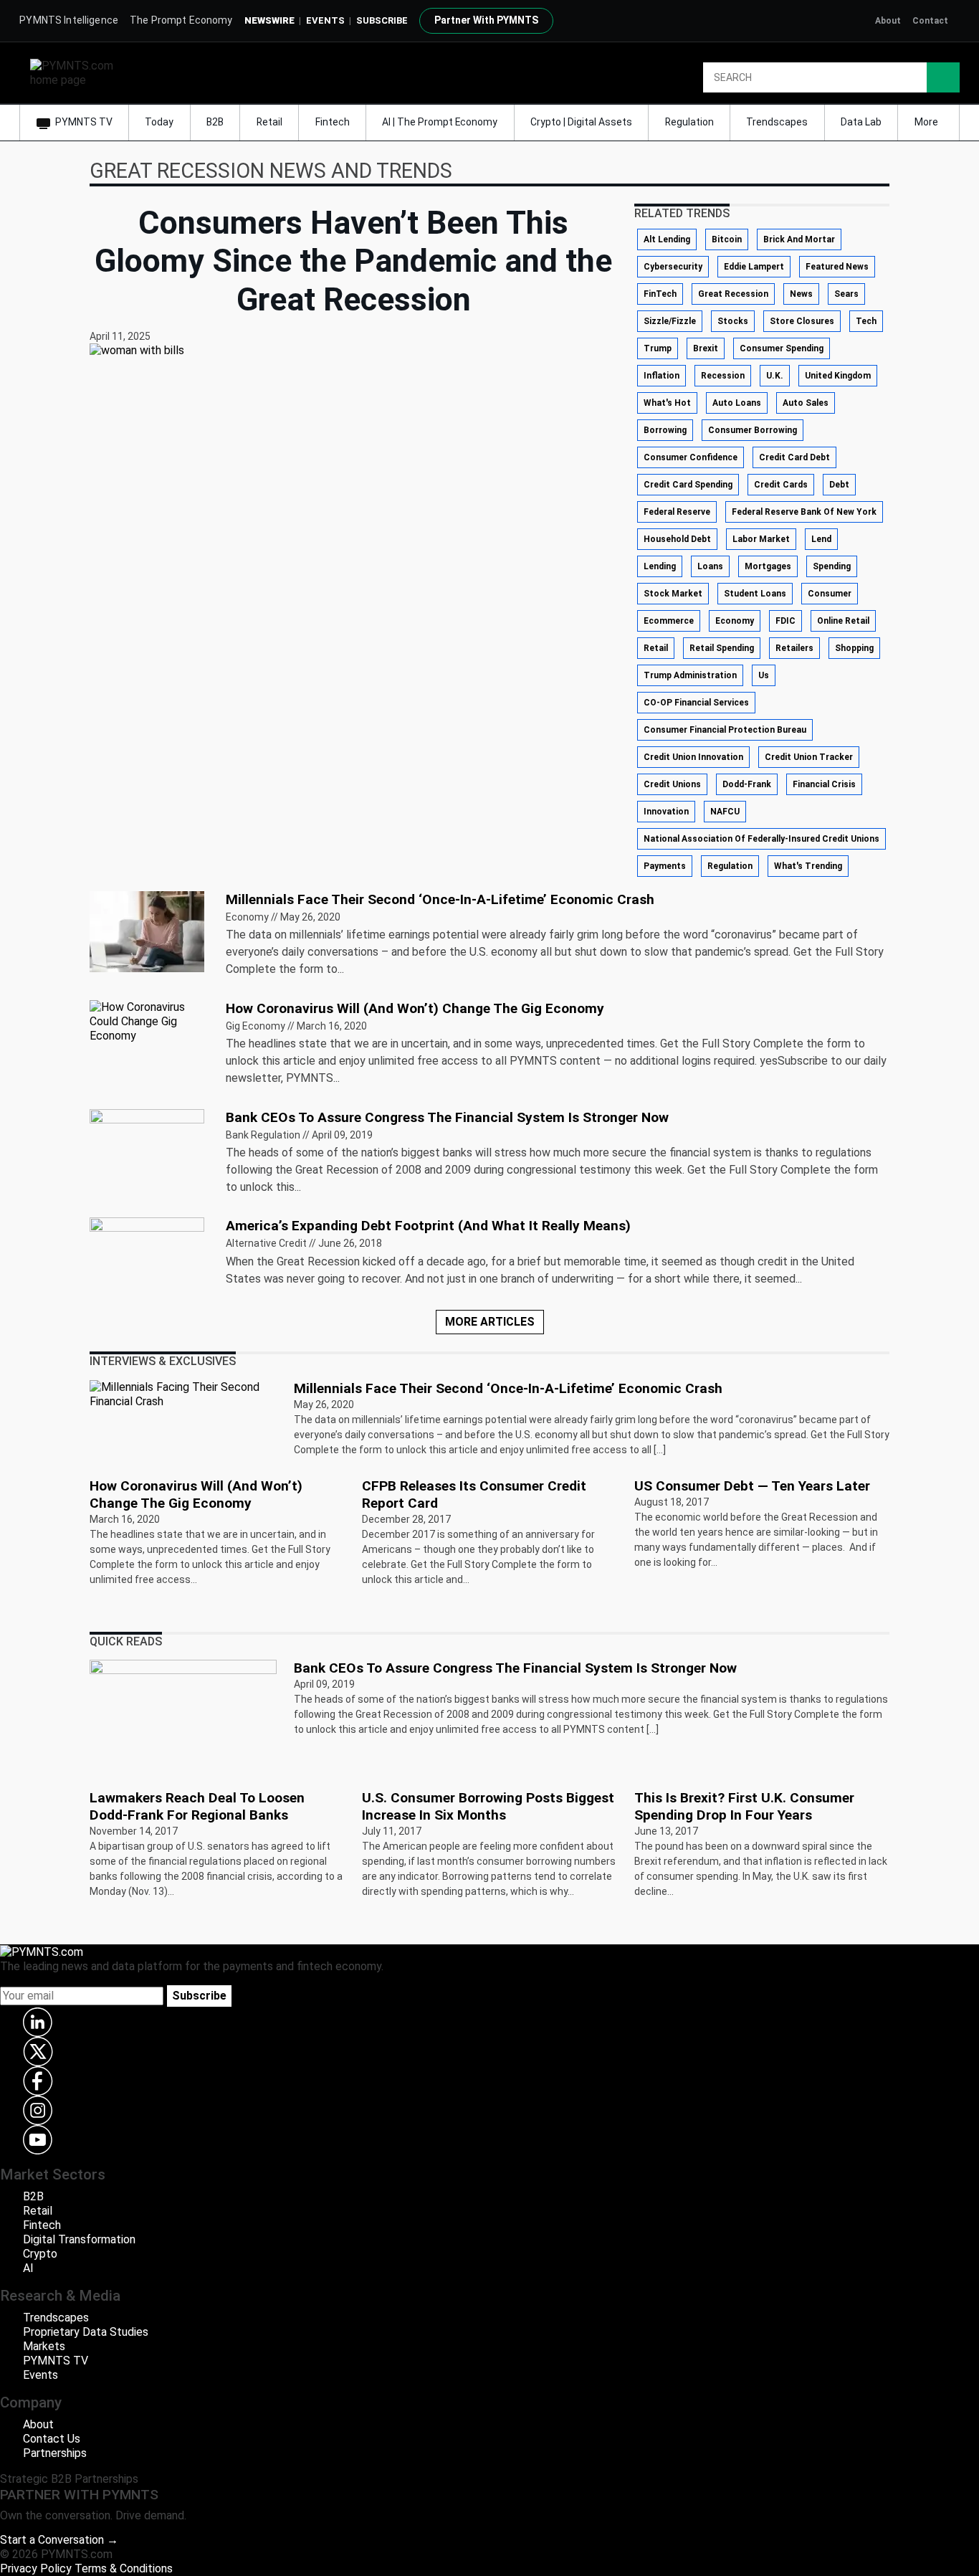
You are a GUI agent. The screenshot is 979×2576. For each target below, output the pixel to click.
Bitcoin (727, 239)
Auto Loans (737, 403)
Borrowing (665, 430)
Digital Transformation (79, 2239)
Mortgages (768, 566)
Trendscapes (777, 122)
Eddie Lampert (754, 267)
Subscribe (199, 1996)
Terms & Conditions (124, 2568)
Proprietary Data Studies (86, 2332)
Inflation (662, 376)
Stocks (733, 321)
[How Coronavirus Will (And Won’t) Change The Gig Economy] (149, 1021)
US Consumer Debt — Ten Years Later (752, 1486)
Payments (665, 866)
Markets (44, 2346)
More (927, 122)
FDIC (785, 621)
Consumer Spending (782, 348)
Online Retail (843, 621)
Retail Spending (722, 648)
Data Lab (861, 122)
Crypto (40, 2254)
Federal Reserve (677, 512)
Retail (269, 122)
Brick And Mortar (799, 239)
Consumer (830, 594)
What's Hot (667, 403)
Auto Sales (806, 403)
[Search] (943, 77)
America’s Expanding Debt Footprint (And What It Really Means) (428, 1226)
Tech (866, 321)
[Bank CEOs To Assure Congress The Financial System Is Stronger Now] (147, 1148)
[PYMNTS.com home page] (77, 72)
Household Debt (677, 539)
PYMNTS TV (84, 122)
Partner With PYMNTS (486, 20)
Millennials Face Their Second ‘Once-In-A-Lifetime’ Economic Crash (440, 899)
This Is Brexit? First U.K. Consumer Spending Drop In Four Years (744, 1806)
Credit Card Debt (794, 457)
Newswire (269, 20)
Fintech (333, 122)
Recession (723, 376)
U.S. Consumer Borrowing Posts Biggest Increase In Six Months (488, 1806)
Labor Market (761, 539)
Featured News (837, 267)
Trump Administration (690, 675)
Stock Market (673, 594)
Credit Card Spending (688, 485)
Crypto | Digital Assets (581, 122)
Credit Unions (672, 784)
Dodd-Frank (747, 784)
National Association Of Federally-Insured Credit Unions (761, 839)
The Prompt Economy (181, 20)
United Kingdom (838, 376)
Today (159, 122)
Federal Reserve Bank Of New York (804, 512)
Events (325, 20)
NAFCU (725, 812)
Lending (660, 566)
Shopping (854, 648)
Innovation (666, 812)
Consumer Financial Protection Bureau (725, 730)
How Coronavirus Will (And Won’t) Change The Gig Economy (415, 1008)
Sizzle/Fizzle (670, 321)
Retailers (794, 648)
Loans (710, 566)
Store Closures (802, 321)
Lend (821, 539)
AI (28, 2268)
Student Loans (755, 594)
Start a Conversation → (59, 2540)
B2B (215, 122)
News (801, 294)
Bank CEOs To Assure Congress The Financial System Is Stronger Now (447, 1117)
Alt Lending (667, 239)
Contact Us (52, 2439)
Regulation (689, 122)
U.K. (775, 376)
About (888, 21)
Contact (930, 21)
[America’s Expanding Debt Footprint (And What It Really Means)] (147, 1257)
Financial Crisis (824, 784)
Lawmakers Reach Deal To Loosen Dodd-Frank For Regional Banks (197, 1806)
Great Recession (733, 294)
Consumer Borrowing (753, 430)
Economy (735, 621)
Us (764, 675)
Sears (846, 294)
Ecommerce (669, 621)
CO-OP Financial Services (696, 703)
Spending (832, 566)
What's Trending (808, 866)
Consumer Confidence (691, 457)
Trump (658, 348)
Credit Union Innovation (693, 757)
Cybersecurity (673, 267)
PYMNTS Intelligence (69, 20)
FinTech (660, 294)
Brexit (706, 348)
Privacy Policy (36, 2568)
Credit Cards (781, 485)
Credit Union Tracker (809, 757)
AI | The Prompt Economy (440, 122)
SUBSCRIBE (382, 20)
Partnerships (55, 2453)
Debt (839, 485)
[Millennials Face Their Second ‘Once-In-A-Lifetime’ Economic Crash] (147, 930)
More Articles (490, 1322)
